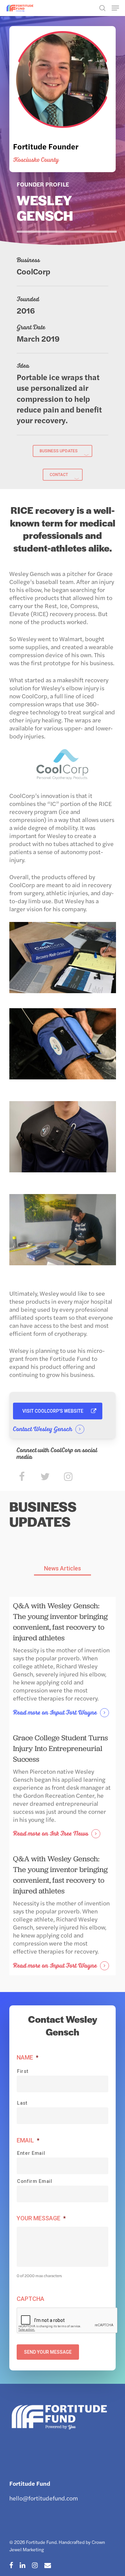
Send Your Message (48, 2352)
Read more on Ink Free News (51, 1834)
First (23, 2071)
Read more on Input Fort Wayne (55, 1713)
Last (22, 2103)
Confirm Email (35, 2181)
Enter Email (31, 2153)
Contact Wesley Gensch (43, 1429)
